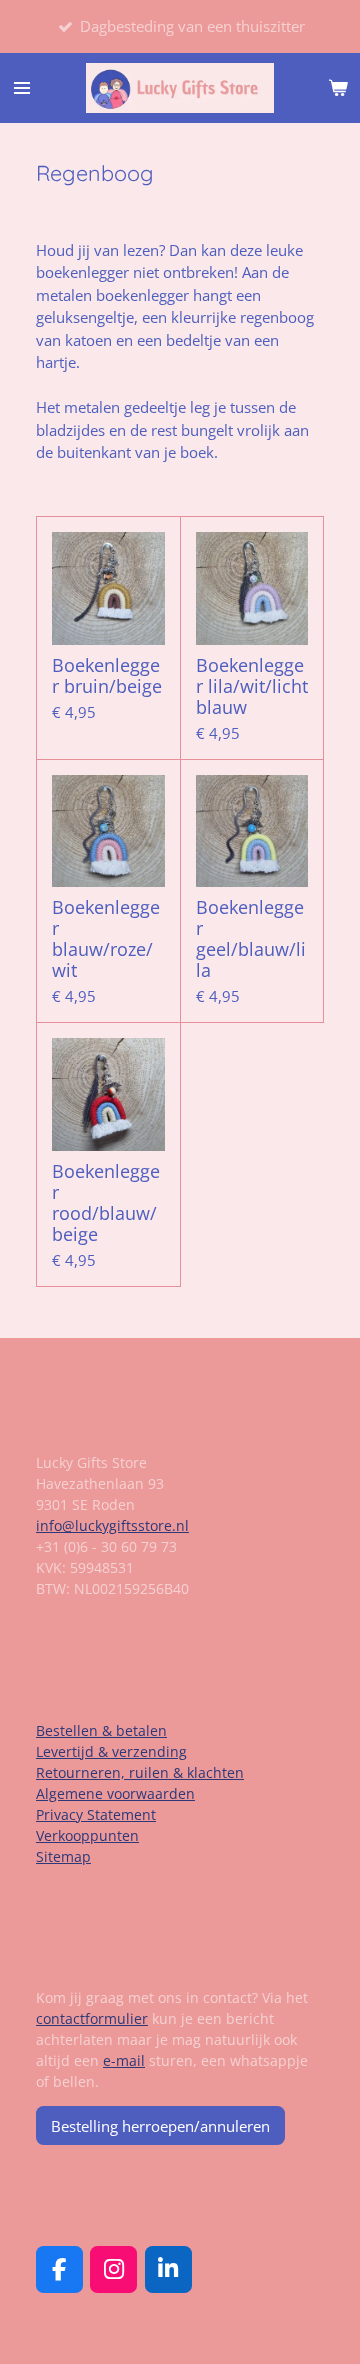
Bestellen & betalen (101, 1730)
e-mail (124, 2060)
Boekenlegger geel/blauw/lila (251, 939)
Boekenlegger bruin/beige (107, 676)
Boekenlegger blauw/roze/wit (106, 939)
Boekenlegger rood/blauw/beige (106, 1203)
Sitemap (63, 1856)
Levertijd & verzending (111, 1751)
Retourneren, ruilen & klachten (140, 1772)
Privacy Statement (96, 1814)
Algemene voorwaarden (115, 1793)
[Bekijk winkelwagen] (338, 88)
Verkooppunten (87, 1835)
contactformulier (92, 2018)
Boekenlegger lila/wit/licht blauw (252, 686)
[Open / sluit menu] (22, 88)
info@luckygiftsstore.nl (112, 1525)
